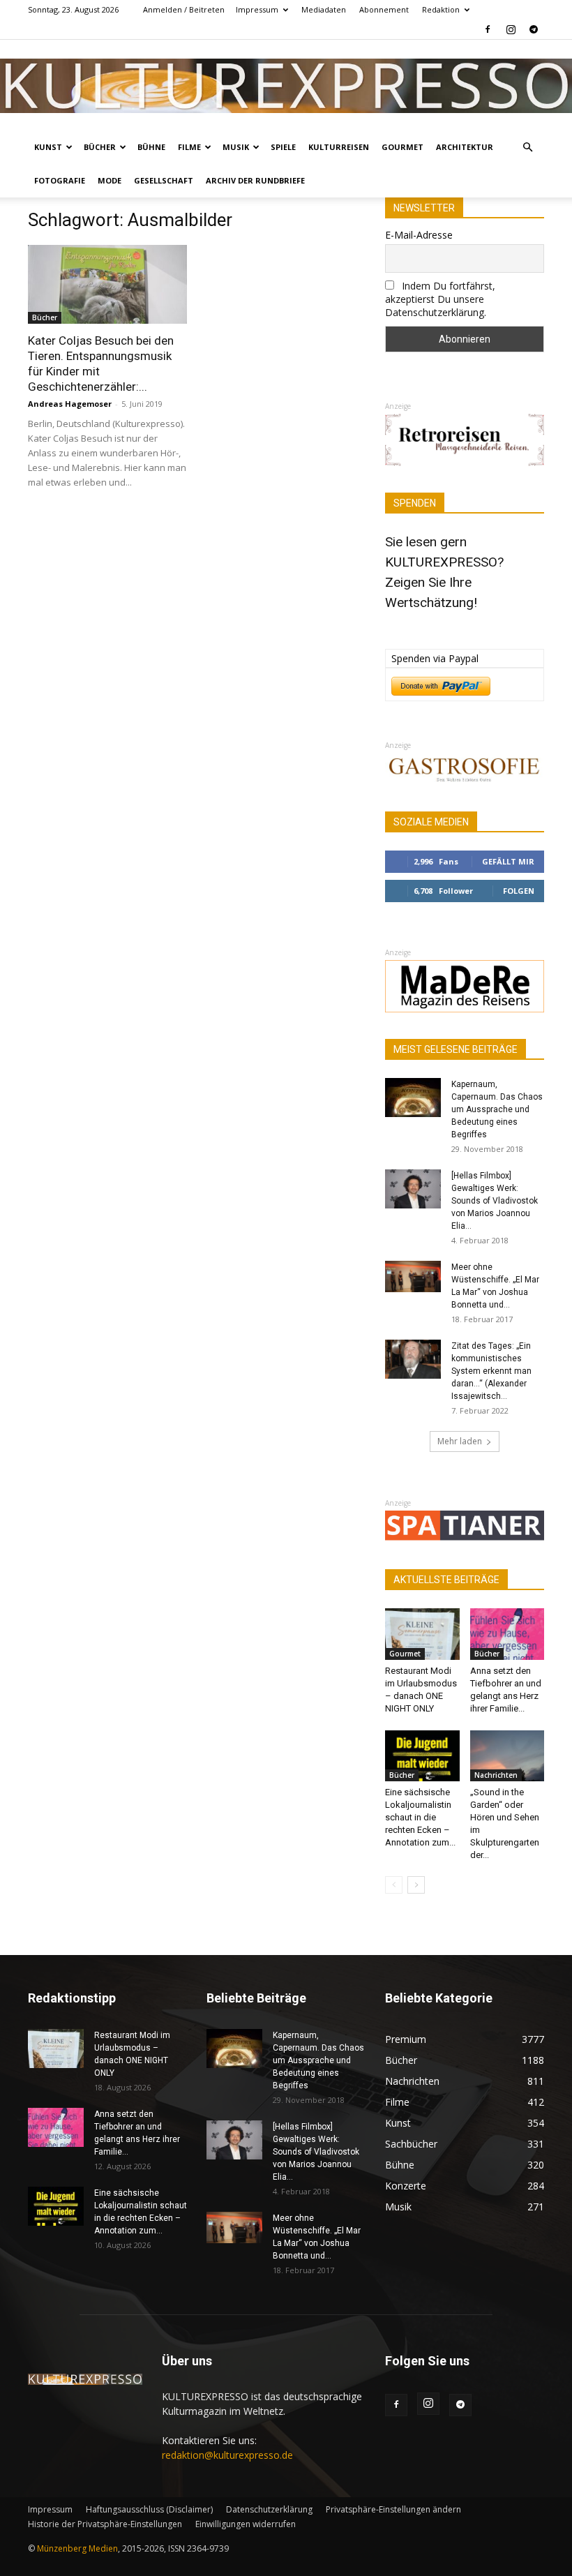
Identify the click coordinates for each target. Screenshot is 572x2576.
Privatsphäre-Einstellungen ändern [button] (393, 2509)
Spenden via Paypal (435, 658)
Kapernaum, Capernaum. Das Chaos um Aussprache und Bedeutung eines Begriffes (497, 1109)
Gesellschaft (164, 180)
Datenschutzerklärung (269, 2509)
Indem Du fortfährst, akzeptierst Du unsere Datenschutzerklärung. (440, 299)
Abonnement (384, 9)
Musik (236, 147)
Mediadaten (324, 9)
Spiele (283, 147)
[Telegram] (534, 29)
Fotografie (60, 180)
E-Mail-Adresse (419, 235)
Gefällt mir (508, 861)
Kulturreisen (339, 147)
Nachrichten (496, 1775)
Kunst (48, 147)
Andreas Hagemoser (70, 404)
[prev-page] (394, 1885)
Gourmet (402, 147)
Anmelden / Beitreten (184, 9)
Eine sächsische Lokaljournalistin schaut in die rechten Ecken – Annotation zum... (420, 1817)
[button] (527, 148)
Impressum (257, 9)
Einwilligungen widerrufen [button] (246, 2524)
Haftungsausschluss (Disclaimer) (149, 2509)
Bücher (100, 147)
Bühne (151, 147)
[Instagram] (511, 29)
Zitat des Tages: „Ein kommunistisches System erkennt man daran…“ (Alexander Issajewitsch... (491, 1371)
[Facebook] (488, 29)
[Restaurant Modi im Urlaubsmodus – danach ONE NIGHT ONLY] (422, 1634)
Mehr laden (460, 1441)
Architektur (465, 147)
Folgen (519, 891)
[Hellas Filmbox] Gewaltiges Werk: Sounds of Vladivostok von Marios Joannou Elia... (495, 1201)
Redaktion (441, 9)
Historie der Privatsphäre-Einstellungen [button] (105, 2524)
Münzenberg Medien (77, 2548)
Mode (110, 180)
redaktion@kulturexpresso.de (227, 2455)
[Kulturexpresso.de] (286, 86)
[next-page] (416, 1885)
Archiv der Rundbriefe (255, 180)
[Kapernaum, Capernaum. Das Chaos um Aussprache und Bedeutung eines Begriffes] (413, 1098)
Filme (189, 147)
